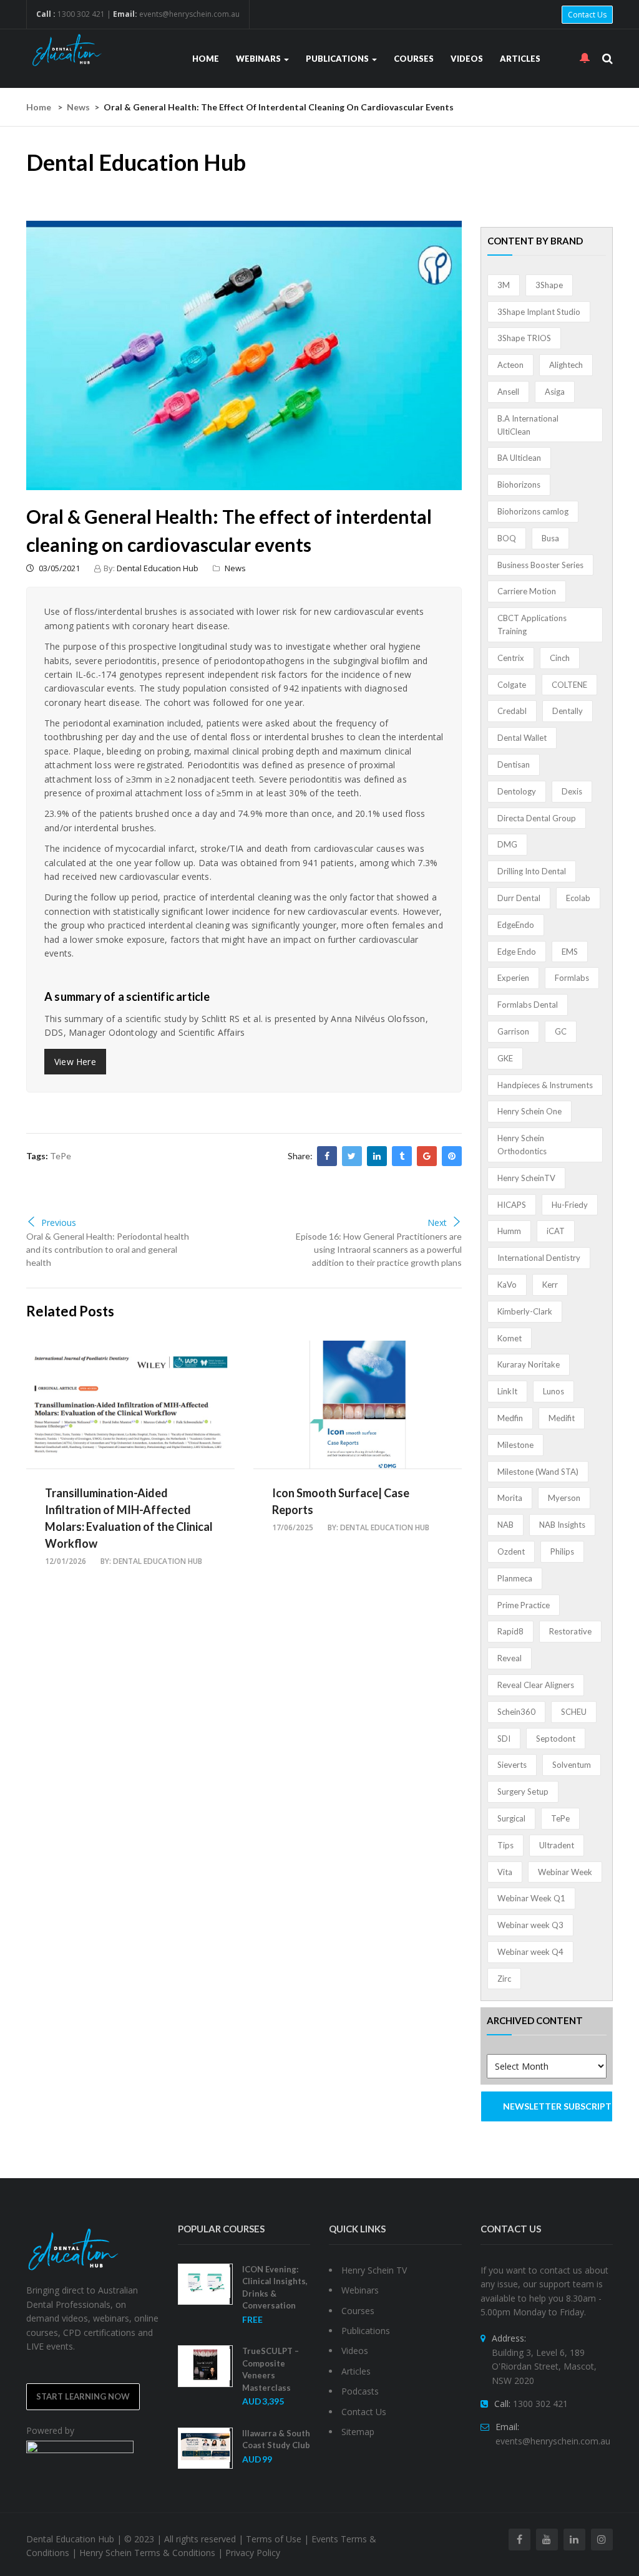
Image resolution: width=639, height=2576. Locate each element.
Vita (505, 1872)
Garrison (513, 1031)
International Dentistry (539, 1258)
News (78, 107)
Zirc (504, 1979)
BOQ (507, 538)
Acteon (510, 365)
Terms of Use (274, 2539)
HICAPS (512, 1205)
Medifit (562, 1418)
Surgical (511, 1818)
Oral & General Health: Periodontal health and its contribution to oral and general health (108, 1249)
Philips (562, 1551)
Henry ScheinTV (526, 1178)
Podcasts (360, 2391)
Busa (550, 538)
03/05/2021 (58, 568)
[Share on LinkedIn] (377, 1156)
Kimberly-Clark (525, 1311)
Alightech (566, 365)
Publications (338, 59)
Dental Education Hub (158, 568)
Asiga (555, 392)
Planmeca (515, 1578)
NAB (505, 1525)
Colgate (512, 685)
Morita (510, 1498)
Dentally (568, 711)
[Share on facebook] (327, 1156)
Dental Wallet (522, 738)
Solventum (572, 1765)
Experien (513, 978)
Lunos (554, 1391)
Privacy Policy (253, 2553)
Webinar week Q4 (530, 1952)
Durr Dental (519, 898)
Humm (509, 1231)
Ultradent (557, 1845)
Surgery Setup (523, 1792)
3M (504, 285)
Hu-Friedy (570, 1205)
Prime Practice (524, 1605)
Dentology (517, 791)
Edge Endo (517, 952)
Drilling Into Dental (532, 871)
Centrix (511, 658)
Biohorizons (519, 485)
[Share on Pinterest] (452, 1156)
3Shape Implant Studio (539, 312)
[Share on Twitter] (352, 1156)
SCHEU (574, 1712)
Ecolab (578, 898)
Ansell (508, 392)
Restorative (570, 1631)
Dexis (572, 791)
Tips (505, 1845)
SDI (504, 1739)
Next (437, 1223)
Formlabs (572, 978)
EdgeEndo (516, 925)
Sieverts (512, 1765)
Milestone (515, 1445)
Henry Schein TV (374, 2270)
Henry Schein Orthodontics (522, 1145)
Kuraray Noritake (529, 1364)
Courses (414, 59)
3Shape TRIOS (524, 338)
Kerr (550, 1285)
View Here (75, 1062)
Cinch (560, 658)
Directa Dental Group (537, 818)
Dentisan (514, 765)
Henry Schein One (529, 1111)
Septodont (556, 1739)
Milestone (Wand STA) (538, 1472)
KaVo (507, 1285)
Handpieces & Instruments (545, 1085)
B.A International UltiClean (528, 425)
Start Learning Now (83, 2396)
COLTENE (569, 685)
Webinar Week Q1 (531, 1898)
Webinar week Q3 (530, 1925)
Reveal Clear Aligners (536, 1685)
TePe (61, 1156)
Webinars (259, 59)
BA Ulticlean (519, 458)
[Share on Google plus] (427, 1156)
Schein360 (516, 1712)
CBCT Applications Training (532, 625)
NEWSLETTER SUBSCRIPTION (558, 2106)
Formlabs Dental (528, 1005)
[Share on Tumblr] (402, 1156)
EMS (570, 952)
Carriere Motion (527, 591)
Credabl (512, 711)
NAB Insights (562, 1525)
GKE (505, 1058)
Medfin (510, 1418)
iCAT (556, 1231)
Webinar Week (565, 1872)
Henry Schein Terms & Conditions (147, 2553)
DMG (507, 844)
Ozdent (511, 1551)
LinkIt (507, 1391)
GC (561, 1031)
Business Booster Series (540, 565)
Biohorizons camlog (533, 511)
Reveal (510, 1658)
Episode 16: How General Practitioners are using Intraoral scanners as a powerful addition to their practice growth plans (379, 1249)
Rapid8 (510, 1631)
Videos (467, 59)
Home (206, 59)
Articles (520, 59)
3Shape (549, 285)
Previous (59, 1223)
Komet (510, 1338)
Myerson (564, 1498)
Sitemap (358, 2432)
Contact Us (587, 15)
